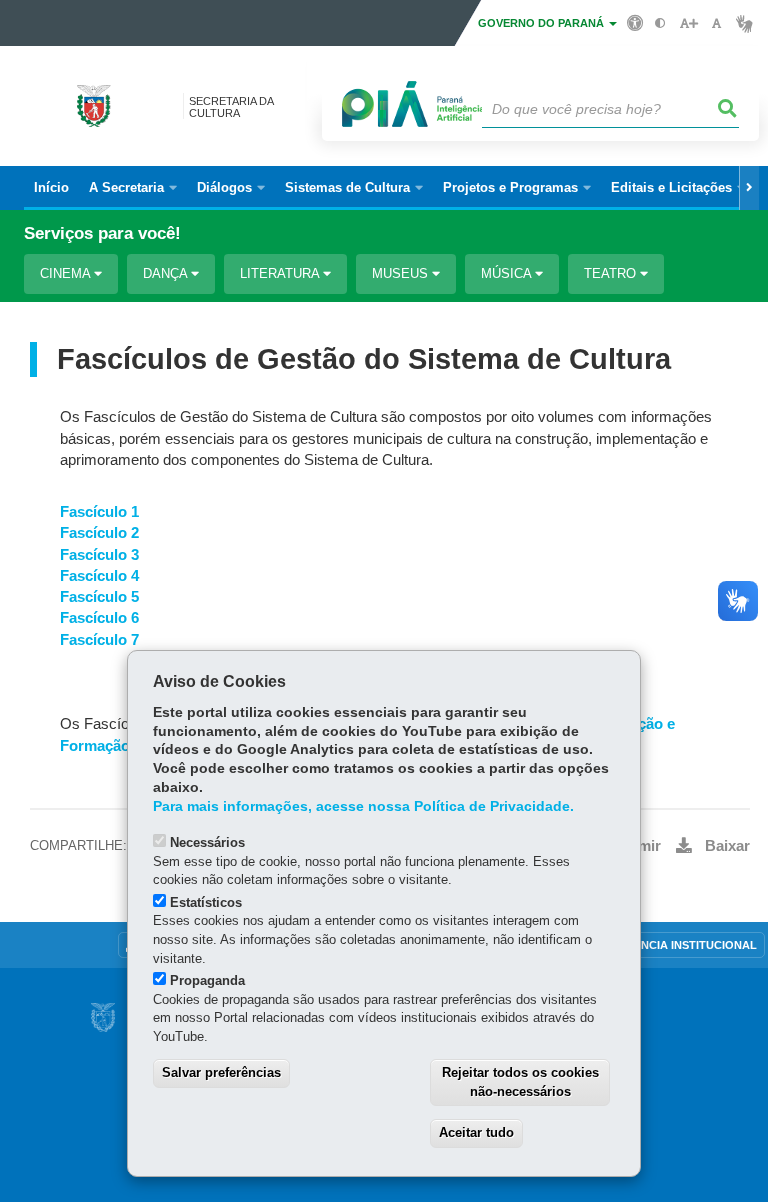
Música (508, 273)
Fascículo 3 (99, 555)
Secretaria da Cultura (231, 107)
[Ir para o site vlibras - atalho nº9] (744, 23)
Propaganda (207, 980)
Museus (402, 273)
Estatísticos (206, 902)
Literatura (281, 273)
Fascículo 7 (99, 640)
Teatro (612, 273)
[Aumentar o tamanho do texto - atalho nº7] (688, 23)
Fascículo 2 (99, 533)
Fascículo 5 (99, 597)
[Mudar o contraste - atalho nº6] (660, 23)
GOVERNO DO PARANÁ (542, 23)
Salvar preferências (221, 1072)
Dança (167, 273)
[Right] (749, 188)
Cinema (67, 273)
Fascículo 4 (99, 576)
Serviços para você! (102, 233)
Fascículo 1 (99, 512)
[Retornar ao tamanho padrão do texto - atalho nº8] (716, 23)
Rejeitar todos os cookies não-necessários (520, 1082)
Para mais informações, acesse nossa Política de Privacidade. (363, 806)
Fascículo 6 (99, 618)
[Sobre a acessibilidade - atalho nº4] (635, 22)
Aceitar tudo (476, 1132)
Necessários (207, 842)
